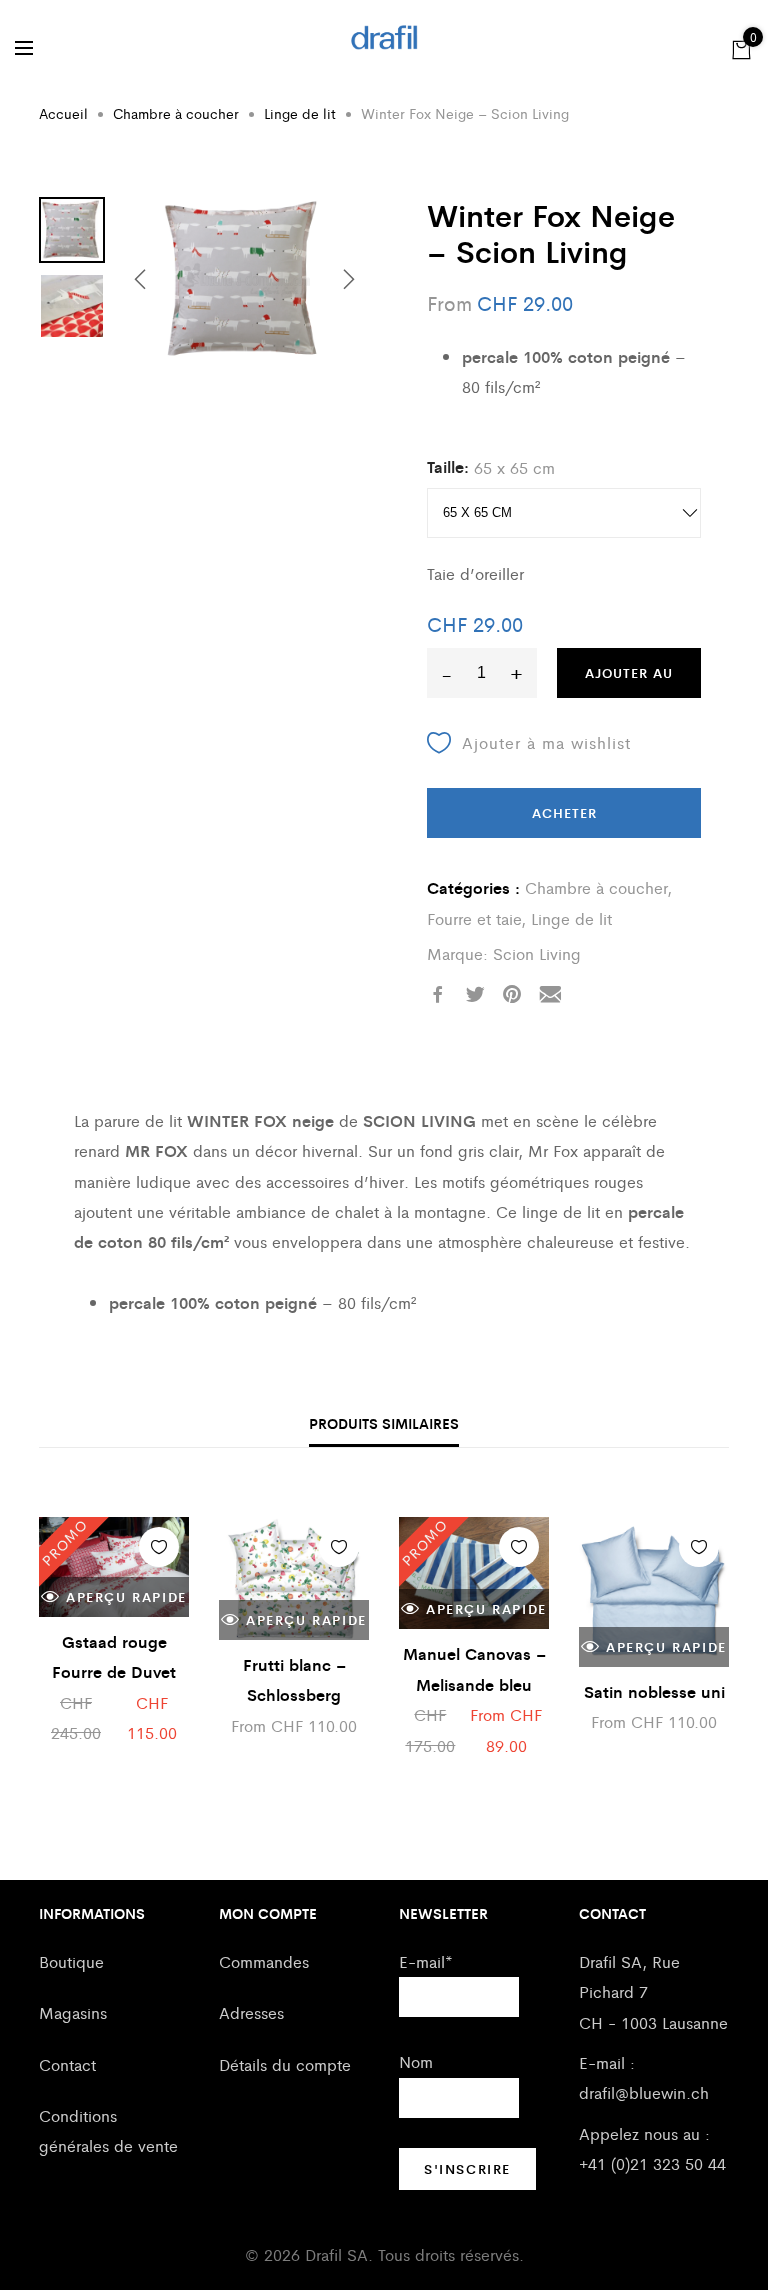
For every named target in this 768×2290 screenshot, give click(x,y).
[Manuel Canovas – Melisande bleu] (474, 1573)
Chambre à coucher (176, 113)
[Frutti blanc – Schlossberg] (294, 1578)
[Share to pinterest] (512, 994)
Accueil (63, 113)
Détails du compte (285, 2064)
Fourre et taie (474, 918)
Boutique (71, 1961)
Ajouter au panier (629, 680)
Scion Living (537, 953)
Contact (67, 2064)
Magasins (73, 2012)
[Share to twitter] (475, 994)
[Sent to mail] (550, 994)
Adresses (251, 2012)
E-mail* (426, 1961)
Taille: (448, 466)
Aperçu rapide (126, 1596)
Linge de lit (300, 113)
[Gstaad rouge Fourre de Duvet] (114, 1567)
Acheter (564, 812)
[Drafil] (384, 37)
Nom (416, 2061)
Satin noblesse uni (654, 1691)
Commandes (264, 1961)
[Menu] (24, 48)
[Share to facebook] (438, 994)
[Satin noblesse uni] (654, 1592)
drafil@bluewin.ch (644, 2092)
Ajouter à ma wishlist (546, 742)
